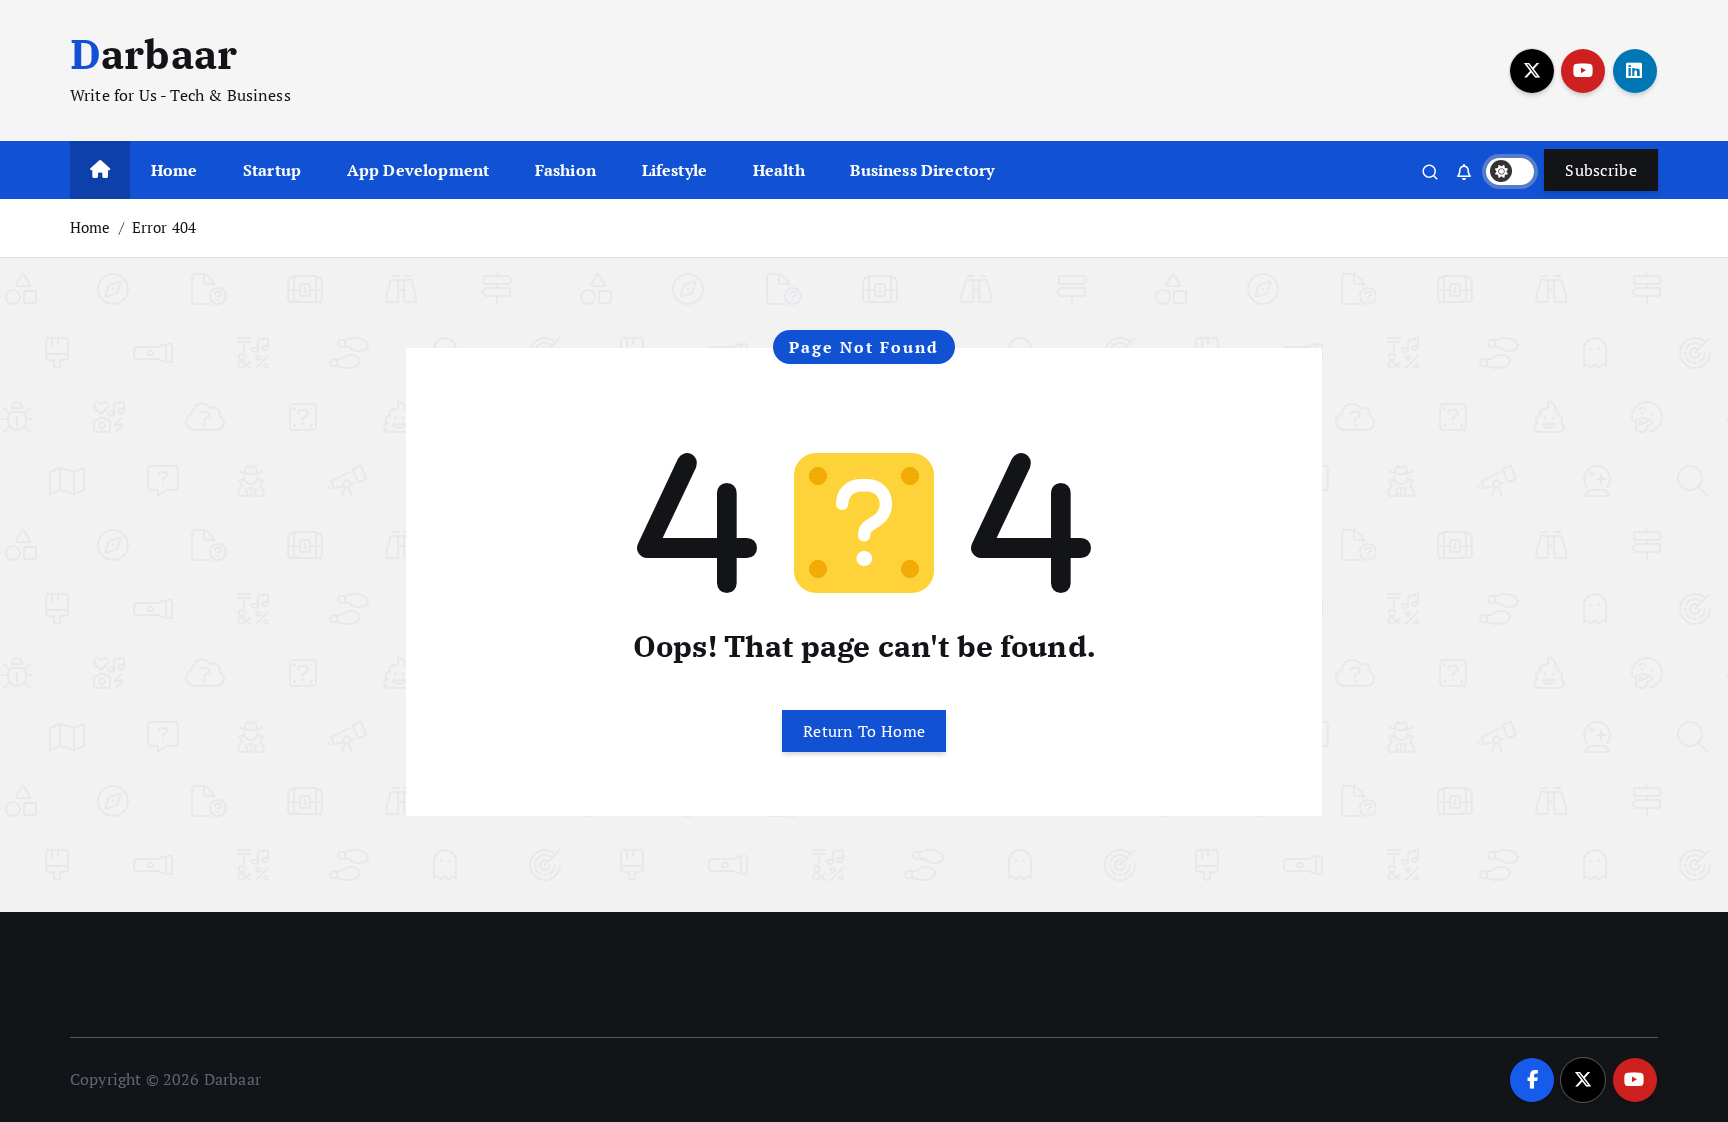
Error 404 (164, 227)
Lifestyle (674, 170)
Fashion (565, 170)
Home (174, 170)
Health (779, 170)
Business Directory (922, 170)
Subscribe (1601, 170)
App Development (418, 170)
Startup (272, 170)
